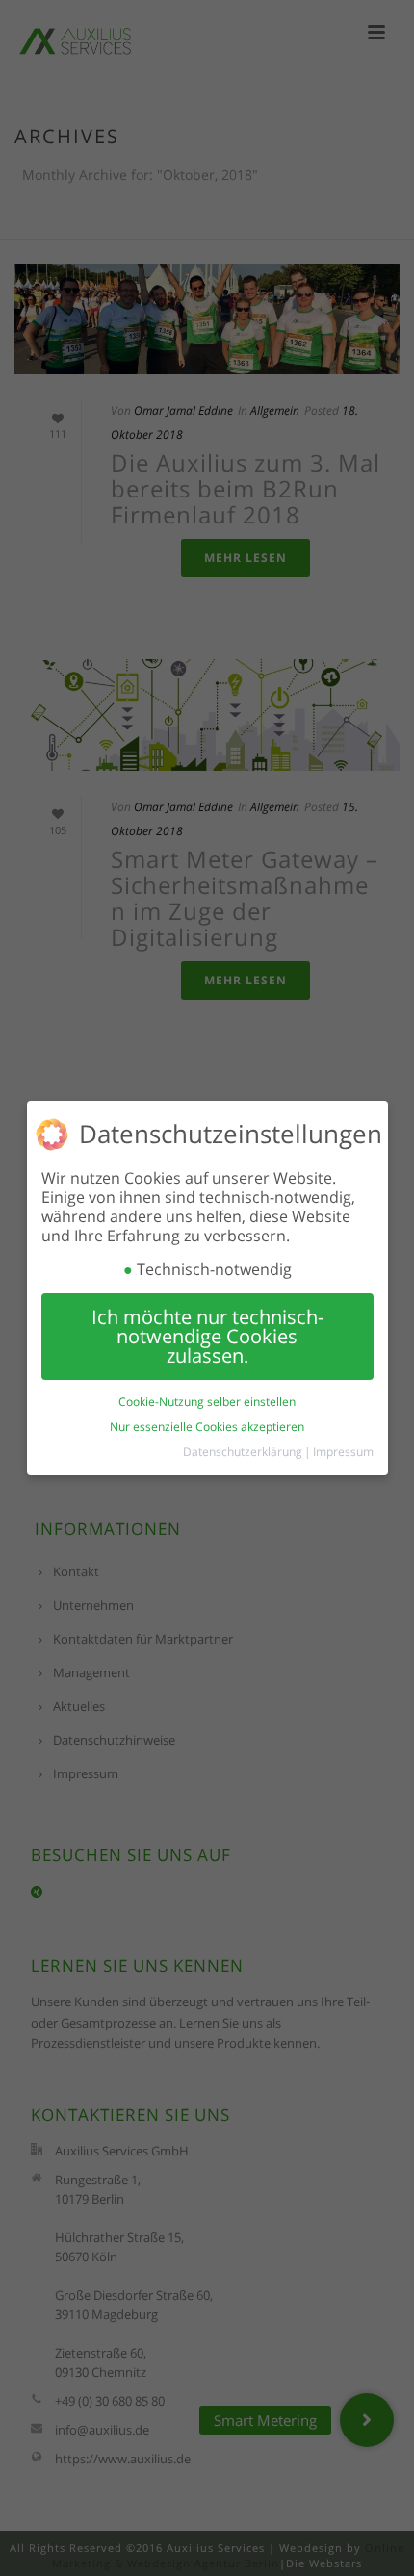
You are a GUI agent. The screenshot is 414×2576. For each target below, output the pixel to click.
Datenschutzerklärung (243, 1452)
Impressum (343, 1452)
